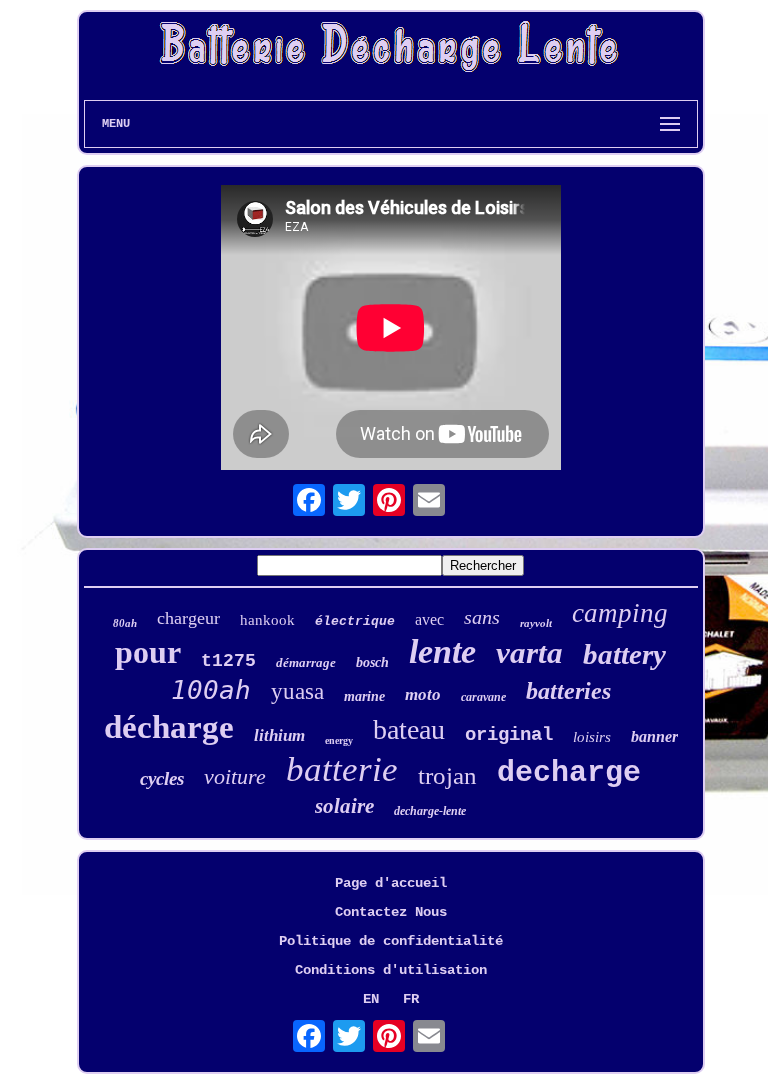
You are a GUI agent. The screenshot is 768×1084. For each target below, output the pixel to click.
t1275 (228, 661)
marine (364, 696)
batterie (342, 769)
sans (482, 617)
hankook (267, 620)
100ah (211, 690)
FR (411, 999)
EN (371, 999)
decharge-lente (430, 811)
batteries (568, 691)
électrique (355, 621)
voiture (235, 776)
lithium (279, 735)
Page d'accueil (391, 883)
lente (442, 651)
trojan (447, 775)
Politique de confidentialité (391, 941)
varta (529, 652)
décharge (169, 727)
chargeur (188, 618)
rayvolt (536, 623)
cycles (162, 778)
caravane (483, 697)
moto (423, 694)
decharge (569, 773)
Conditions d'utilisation (391, 970)
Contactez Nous (391, 912)
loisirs (592, 737)
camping (620, 613)
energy (339, 740)
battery (624, 654)
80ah (125, 623)
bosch (372, 662)
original (509, 735)
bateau (409, 729)
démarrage (306, 662)
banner (654, 736)
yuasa (297, 691)
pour (148, 652)
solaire (344, 806)
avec (429, 619)
